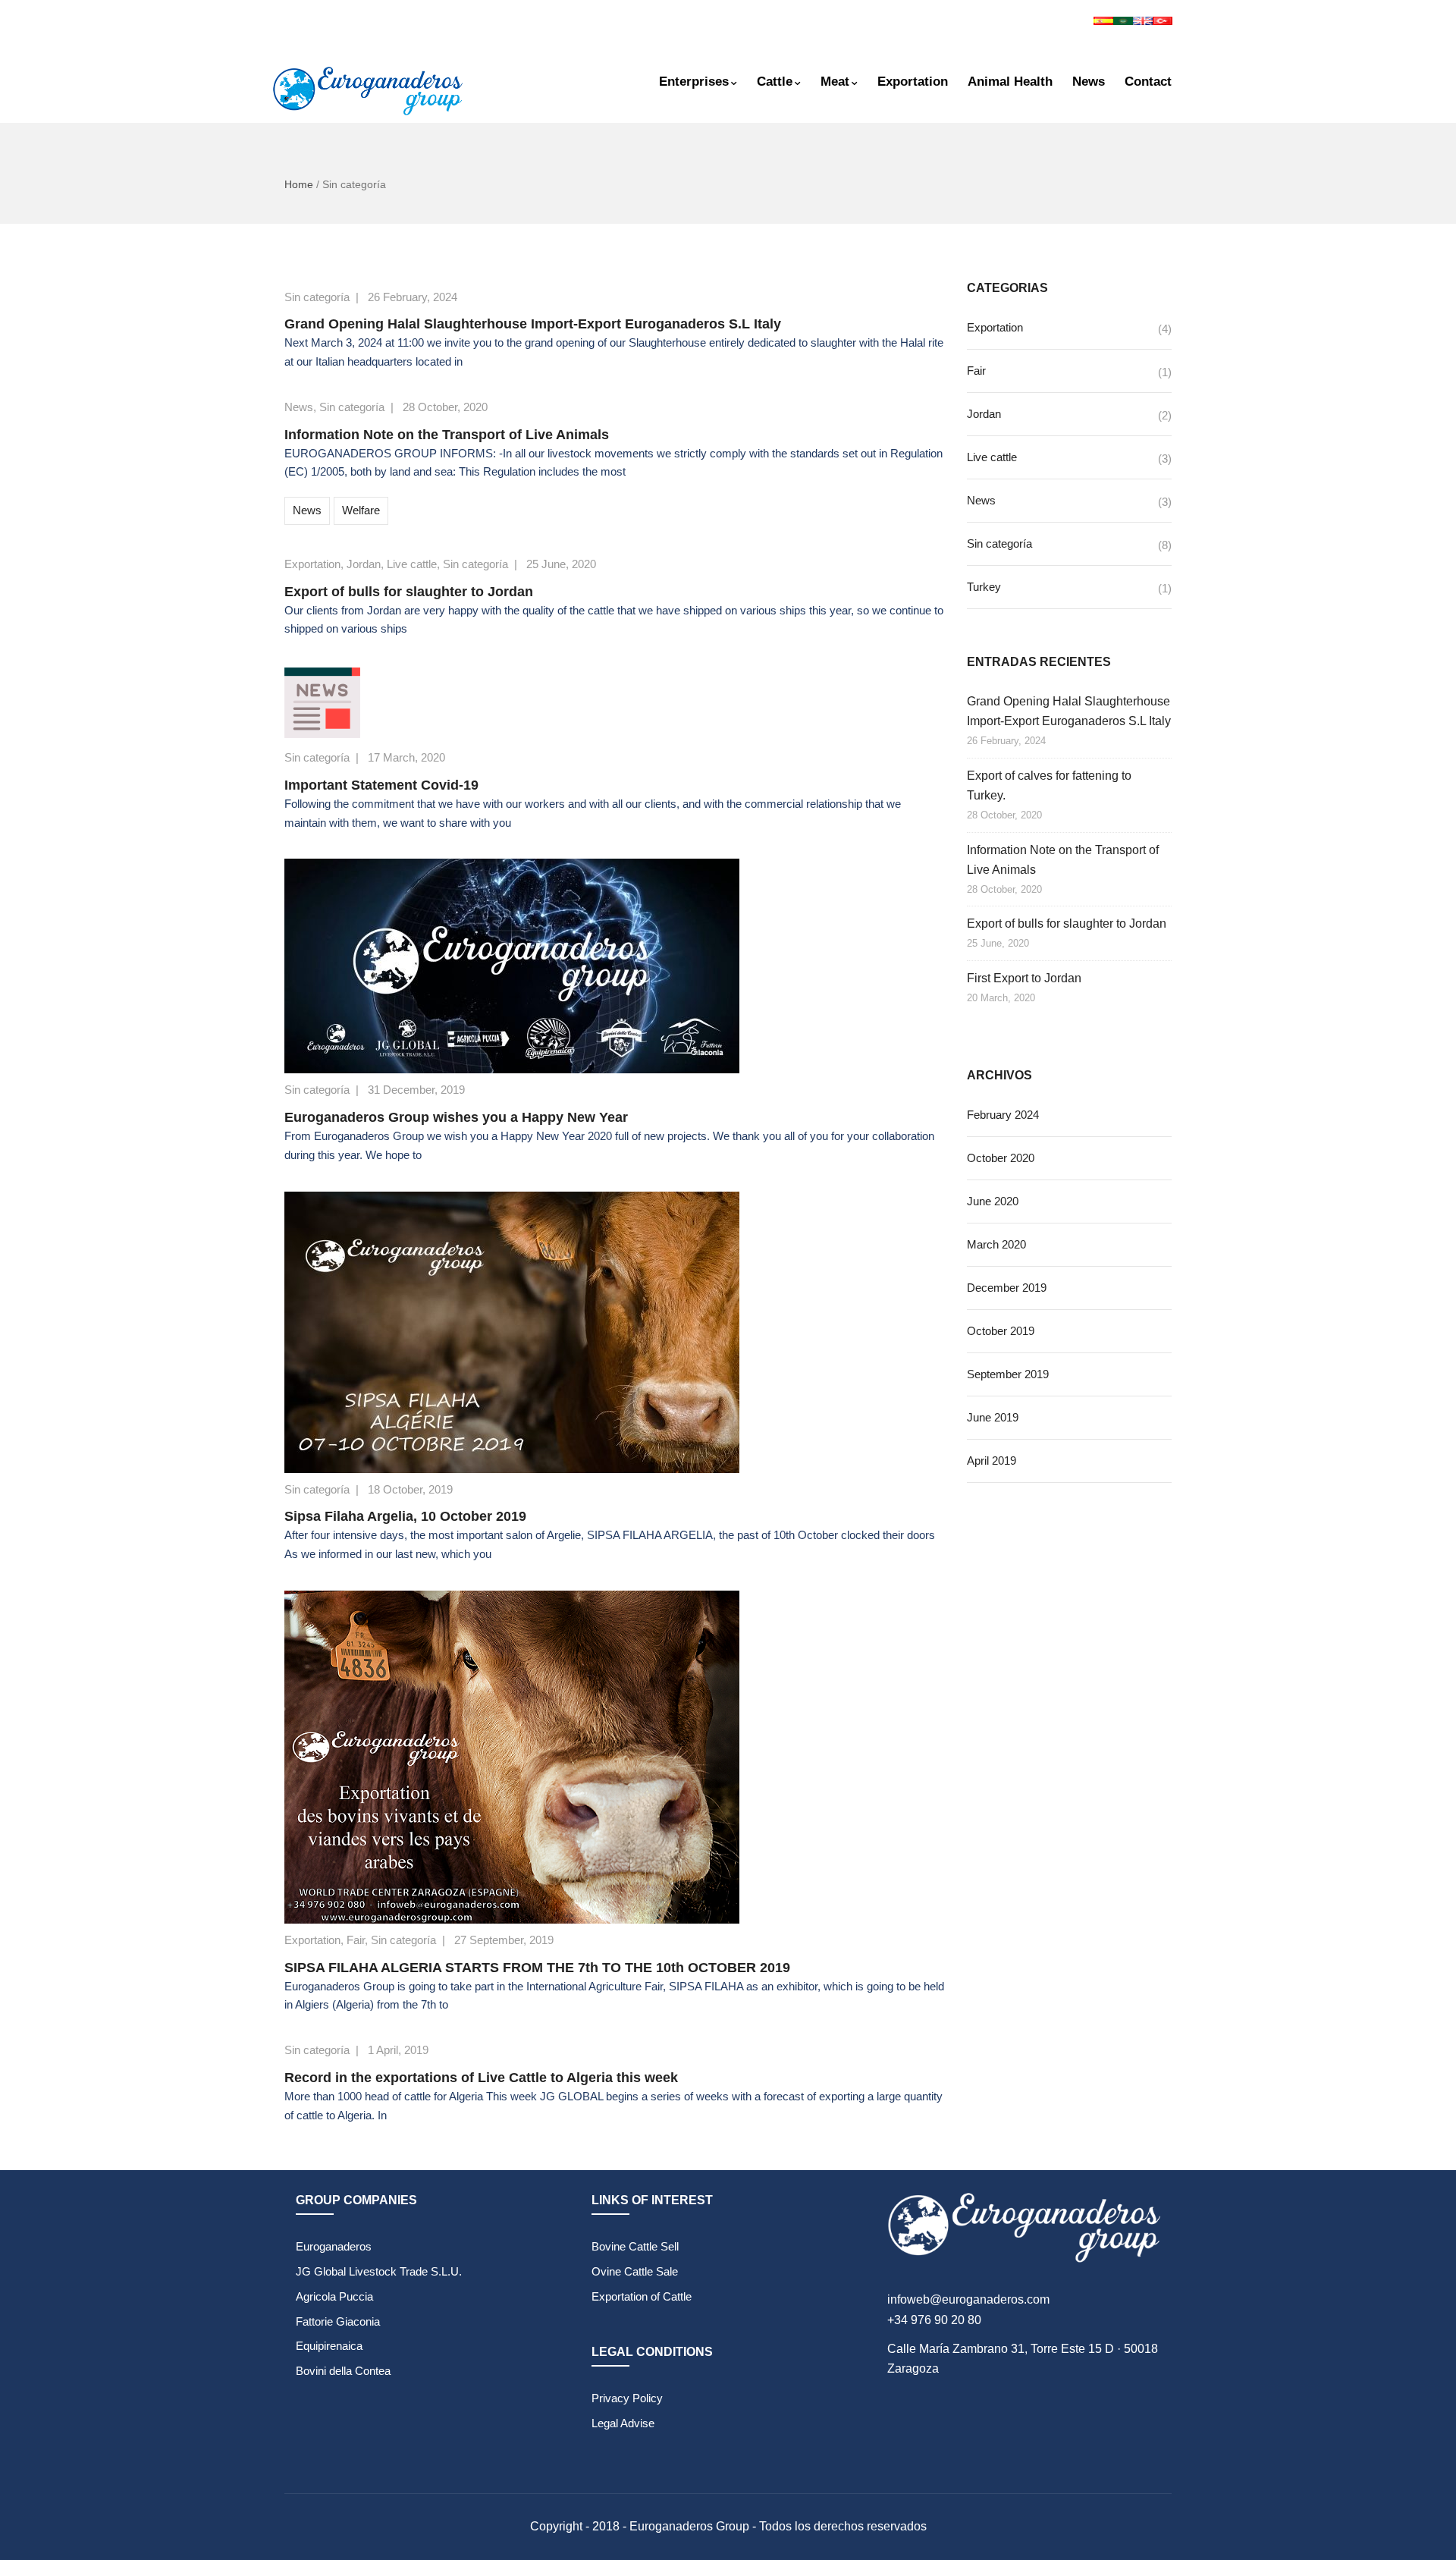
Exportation (913, 82)
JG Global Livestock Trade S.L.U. (379, 2271)
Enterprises (694, 82)
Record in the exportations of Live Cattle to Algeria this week (481, 2078)
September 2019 (1008, 1374)
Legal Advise (623, 2423)
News (1089, 82)
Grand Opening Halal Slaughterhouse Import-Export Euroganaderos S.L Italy (533, 324)
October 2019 (1001, 1331)
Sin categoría (317, 297)
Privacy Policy (627, 2398)
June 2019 (993, 1417)
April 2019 (992, 1461)
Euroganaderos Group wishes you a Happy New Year (456, 1117)
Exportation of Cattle (642, 2296)
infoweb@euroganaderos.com (968, 2299)
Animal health (1010, 82)
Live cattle (412, 564)
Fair (356, 1940)
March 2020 (996, 1244)
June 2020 (993, 1201)
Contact (1148, 82)
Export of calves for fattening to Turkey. (1049, 785)
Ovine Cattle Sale (635, 2271)
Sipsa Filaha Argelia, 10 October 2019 (405, 1516)
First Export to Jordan (1024, 978)
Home (299, 184)
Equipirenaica (329, 2346)
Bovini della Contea (343, 2371)
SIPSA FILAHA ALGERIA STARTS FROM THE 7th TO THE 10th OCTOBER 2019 (537, 1968)
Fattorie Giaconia (338, 2321)
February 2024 (1003, 1115)
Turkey (984, 587)
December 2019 (1007, 1288)
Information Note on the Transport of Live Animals (447, 435)
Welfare (361, 510)
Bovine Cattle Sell (635, 2246)
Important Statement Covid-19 (381, 785)
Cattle (775, 82)
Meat (835, 82)
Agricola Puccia (334, 2296)
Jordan (364, 564)
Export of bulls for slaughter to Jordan (409, 592)
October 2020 (1001, 1158)
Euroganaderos (334, 2246)
